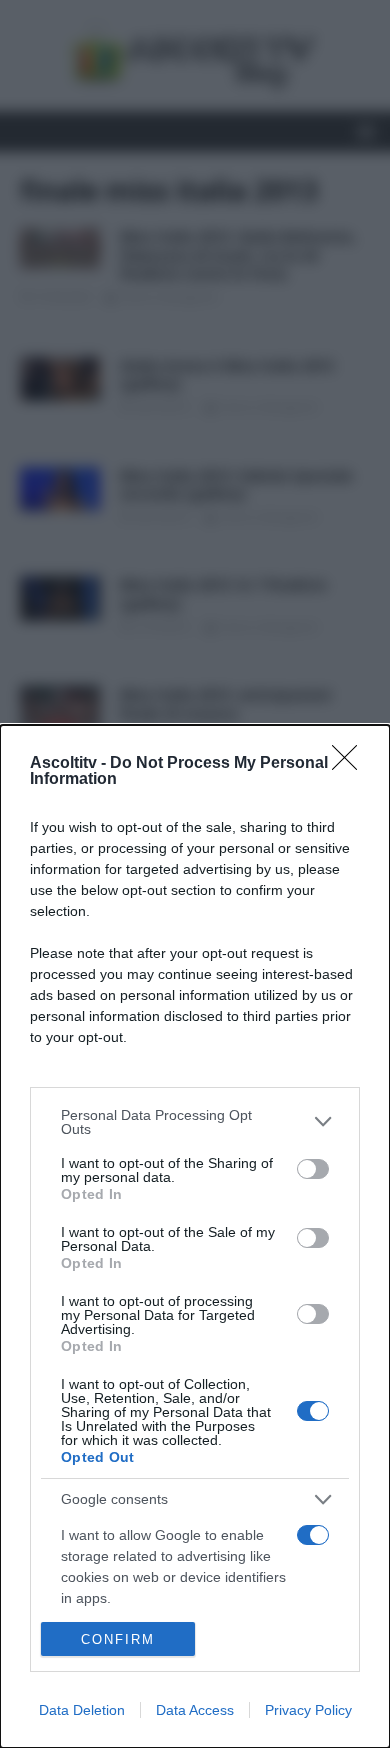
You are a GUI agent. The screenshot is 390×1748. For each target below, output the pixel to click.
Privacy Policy (308, 1710)
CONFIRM (118, 1639)
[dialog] (195, 1236)
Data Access (195, 1710)
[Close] (351, 764)
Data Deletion (82, 1710)
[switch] (313, 1169)
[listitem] (195, 1122)
